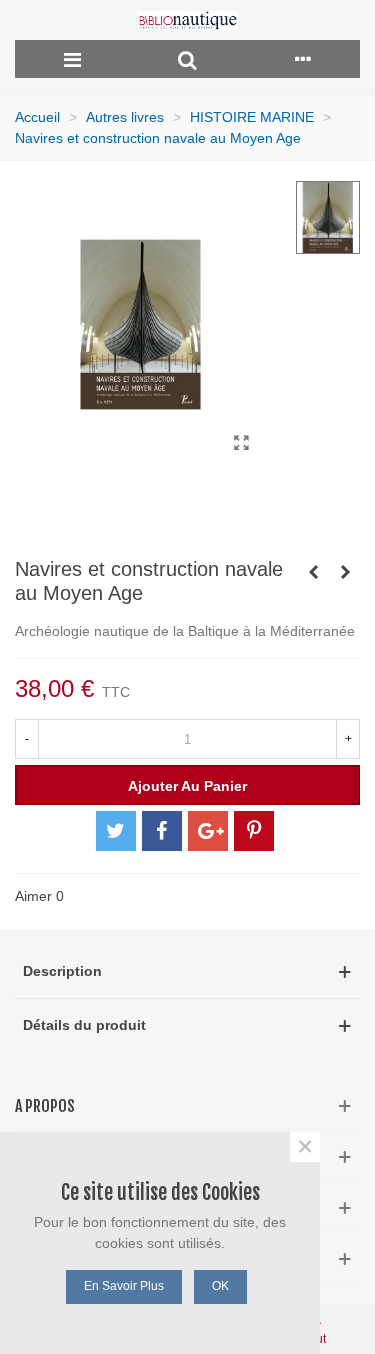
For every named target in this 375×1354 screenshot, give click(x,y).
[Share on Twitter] (116, 831)
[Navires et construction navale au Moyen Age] (241, 443)
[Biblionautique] (188, 20)
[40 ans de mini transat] (345, 572)
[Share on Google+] (208, 831)
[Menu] (72, 59)
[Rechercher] (187, 59)
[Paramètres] (302, 59)
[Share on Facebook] (162, 831)
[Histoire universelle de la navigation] (313, 572)
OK (220, 1286)
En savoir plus (124, 1286)
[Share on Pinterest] (254, 831)
